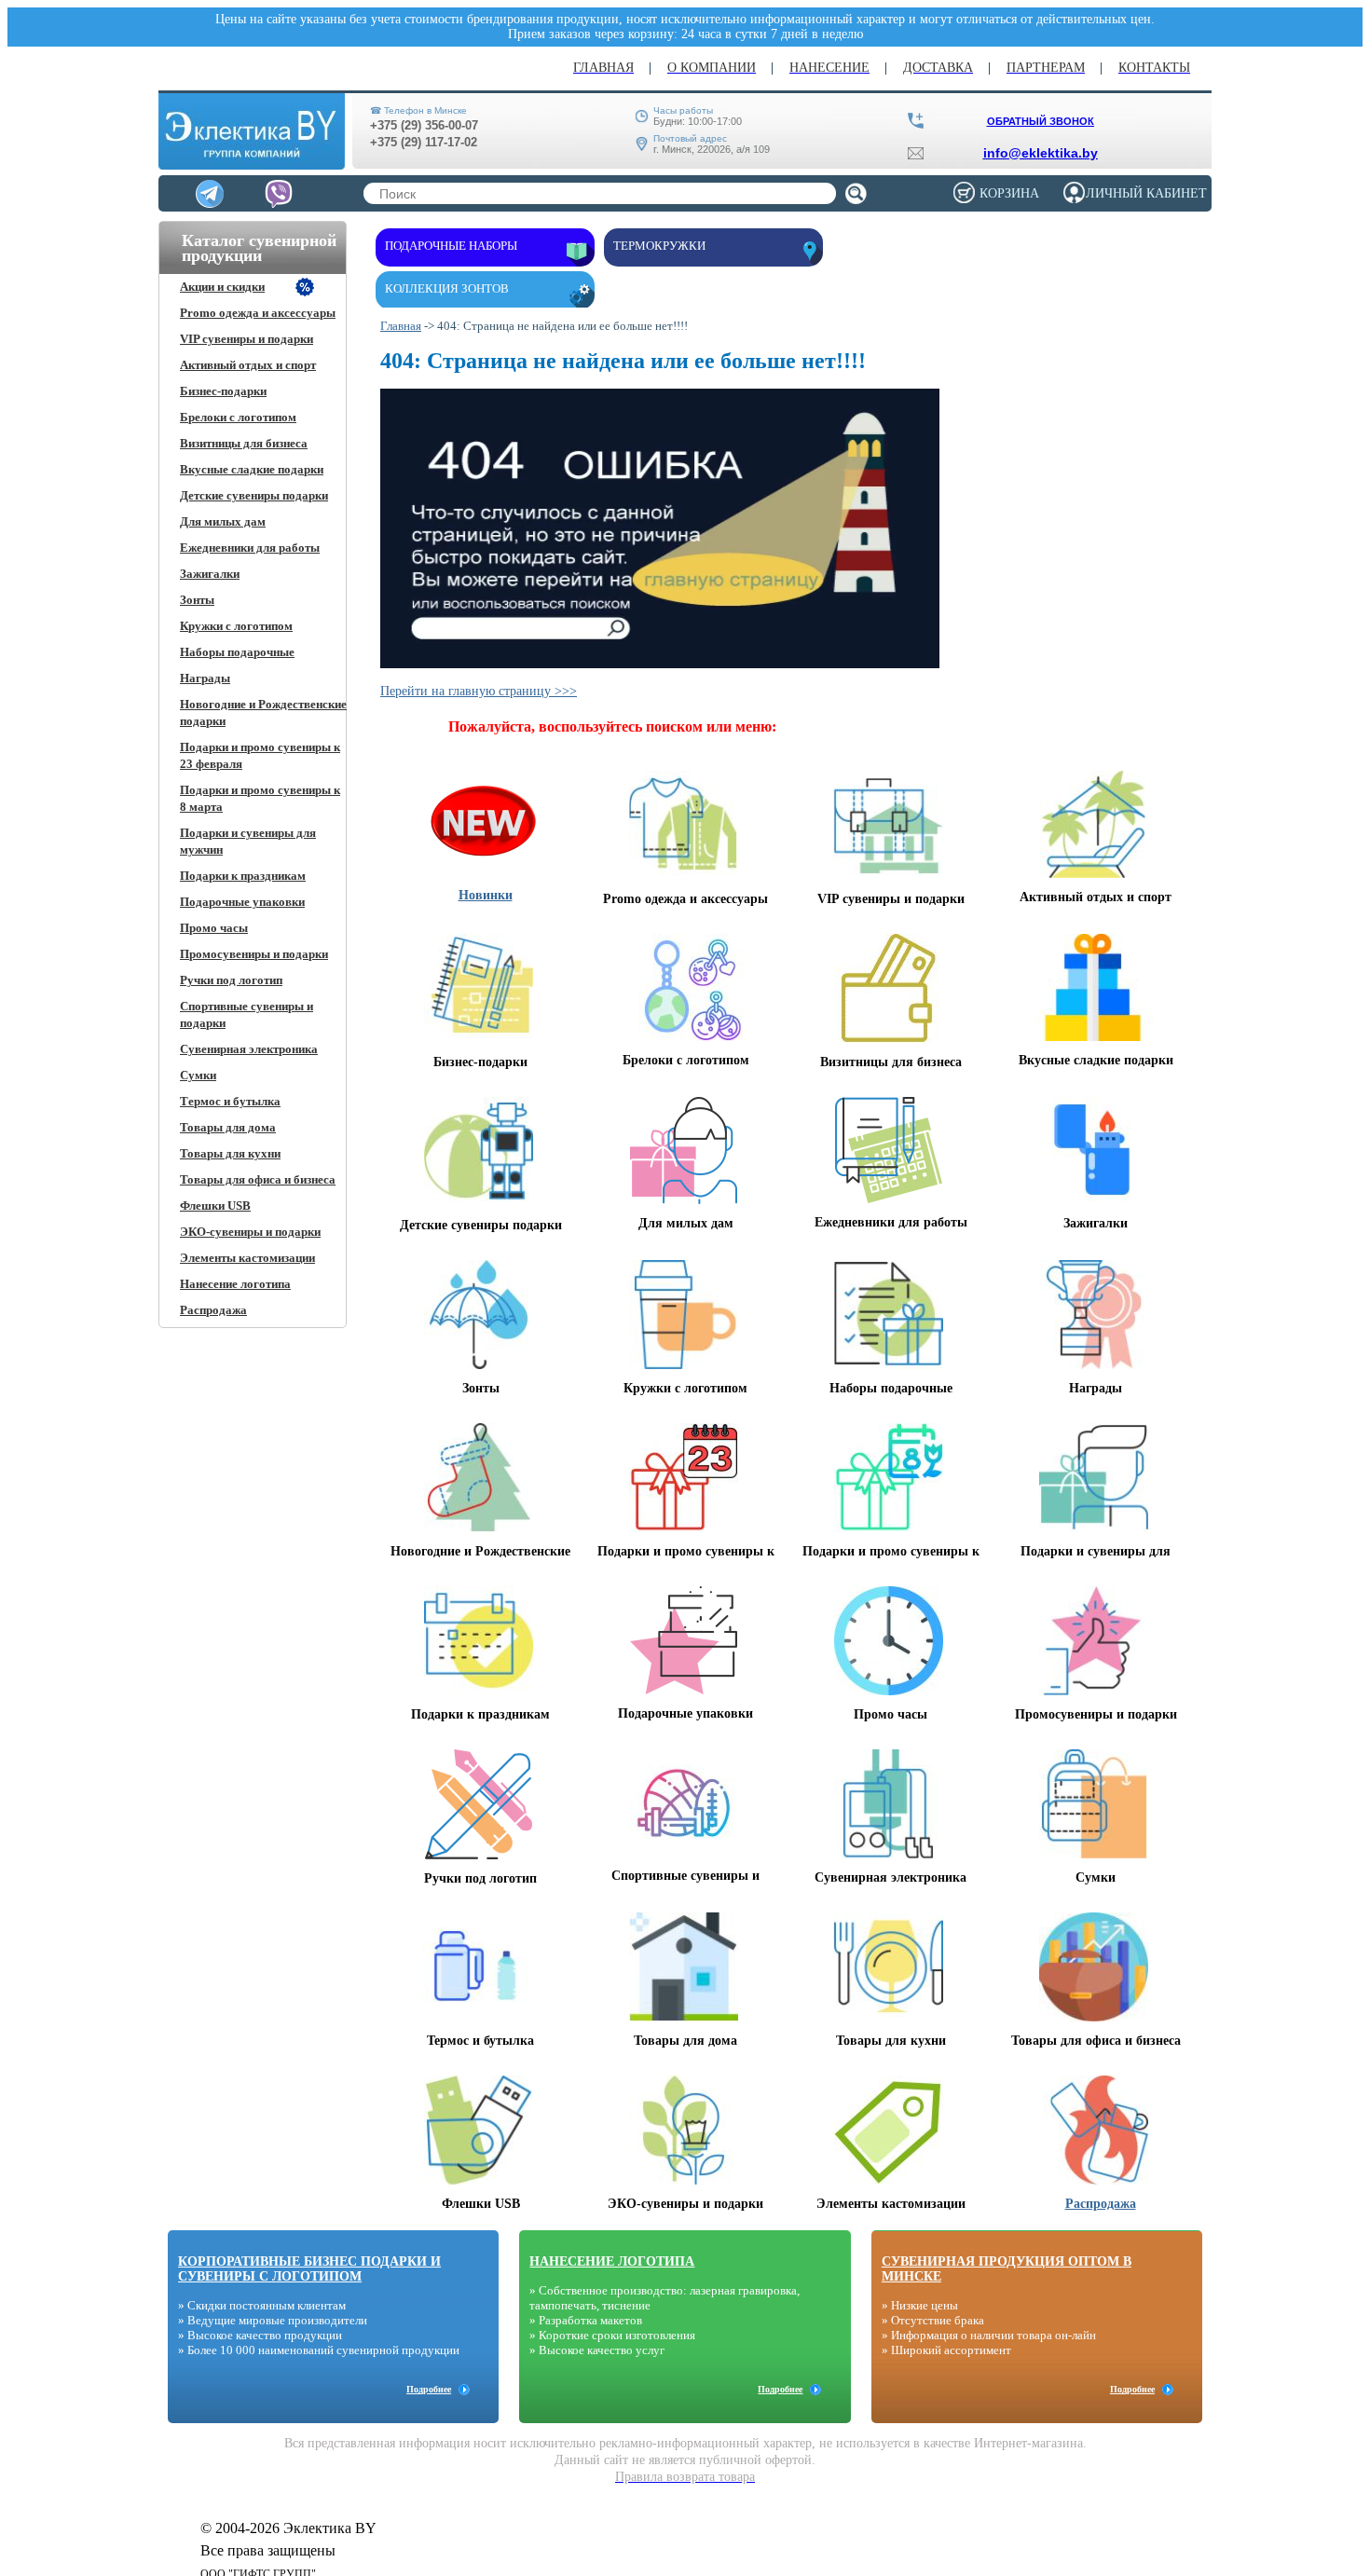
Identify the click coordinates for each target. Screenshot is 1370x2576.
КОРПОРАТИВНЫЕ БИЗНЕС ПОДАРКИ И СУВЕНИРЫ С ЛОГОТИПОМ (309, 2269)
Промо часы (214, 928)
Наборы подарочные (237, 652)
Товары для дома (228, 1127)
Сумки (198, 1075)
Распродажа (213, 1310)
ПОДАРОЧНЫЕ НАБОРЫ (451, 246)
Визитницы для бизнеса (244, 443)
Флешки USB (215, 1206)
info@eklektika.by (1041, 153)
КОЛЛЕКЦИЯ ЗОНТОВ (447, 288)
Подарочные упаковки (242, 902)
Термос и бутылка (230, 1101)
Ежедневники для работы (250, 548)
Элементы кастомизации (247, 1258)
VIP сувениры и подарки (247, 339)
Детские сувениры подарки (254, 495)
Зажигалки (210, 574)
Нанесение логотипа (235, 1284)
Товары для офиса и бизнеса (258, 1179)
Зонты (197, 600)
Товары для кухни (230, 1153)
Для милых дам (223, 521)
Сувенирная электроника (249, 1049)
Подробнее (429, 2389)
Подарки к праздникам (243, 876)
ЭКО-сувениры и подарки (250, 1232)
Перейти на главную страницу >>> (479, 691)
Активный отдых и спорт (248, 365)
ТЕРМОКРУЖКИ (659, 246)
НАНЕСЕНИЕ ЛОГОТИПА (612, 2261)
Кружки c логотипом (236, 626)
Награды (205, 678)
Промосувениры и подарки (254, 954)
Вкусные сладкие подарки (252, 469)
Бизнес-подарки (223, 391)
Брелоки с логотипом (238, 417)
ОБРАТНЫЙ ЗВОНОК (1041, 121)
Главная (401, 326)
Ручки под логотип (231, 980)
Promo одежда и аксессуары (258, 313)
